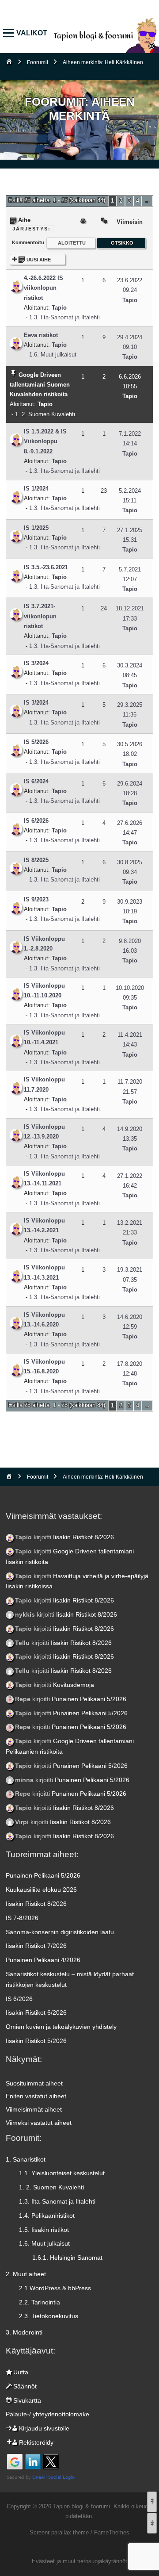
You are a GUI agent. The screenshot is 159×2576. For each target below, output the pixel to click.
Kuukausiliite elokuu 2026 (41, 1890)
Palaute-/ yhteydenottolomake (47, 2414)
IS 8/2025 (36, 860)
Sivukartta (27, 2400)
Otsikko (122, 243)
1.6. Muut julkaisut (53, 355)
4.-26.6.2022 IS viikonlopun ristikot (44, 288)
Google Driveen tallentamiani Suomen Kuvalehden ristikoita (40, 385)
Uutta (21, 2372)
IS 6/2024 (36, 781)
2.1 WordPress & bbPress (55, 2288)
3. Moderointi (24, 2332)
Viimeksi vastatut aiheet (39, 2123)
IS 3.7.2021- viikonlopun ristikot (40, 616)
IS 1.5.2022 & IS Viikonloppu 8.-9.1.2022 (45, 441)
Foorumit (38, 62)
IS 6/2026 (36, 821)
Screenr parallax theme (59, 2532)
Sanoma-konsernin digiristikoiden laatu (60, 1932)
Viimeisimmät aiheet (34, 2109)
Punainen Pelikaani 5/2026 (89, 1699)
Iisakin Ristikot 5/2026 (36, 2041)
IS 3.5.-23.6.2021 (46, 567)
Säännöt (25, 2386)
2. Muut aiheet (26, 2274)
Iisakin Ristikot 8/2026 (83, 1537)
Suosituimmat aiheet (34, 2083)
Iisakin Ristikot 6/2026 (36, 2012)
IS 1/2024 (36, 489)
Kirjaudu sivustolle (44, 2428)
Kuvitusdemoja (74, 1685)
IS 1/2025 (36, 528)
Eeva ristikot (41, 335)
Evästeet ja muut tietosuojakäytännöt (79, 2561)
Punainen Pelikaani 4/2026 (43, 1960)
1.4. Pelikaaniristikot (47, 2216)
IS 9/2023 (36, 899)
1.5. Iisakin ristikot (44, 2230)
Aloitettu (72, 243)
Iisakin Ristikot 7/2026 (36, 1946)
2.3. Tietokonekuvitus (49, 2316)
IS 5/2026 (36, 742)
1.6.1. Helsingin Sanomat (67, 2258)
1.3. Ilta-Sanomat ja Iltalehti (64, 317)
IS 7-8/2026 (22, 1918)
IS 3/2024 (36, 663)
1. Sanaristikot (26, 2159)
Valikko (10, 33)
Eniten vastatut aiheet (36, 2096)
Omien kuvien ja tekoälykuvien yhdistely (61, 2027)
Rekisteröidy (36, 2442)
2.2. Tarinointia (40, 2302)
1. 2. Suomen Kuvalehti (45, 414)
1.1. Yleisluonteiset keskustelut (62, 2173)
